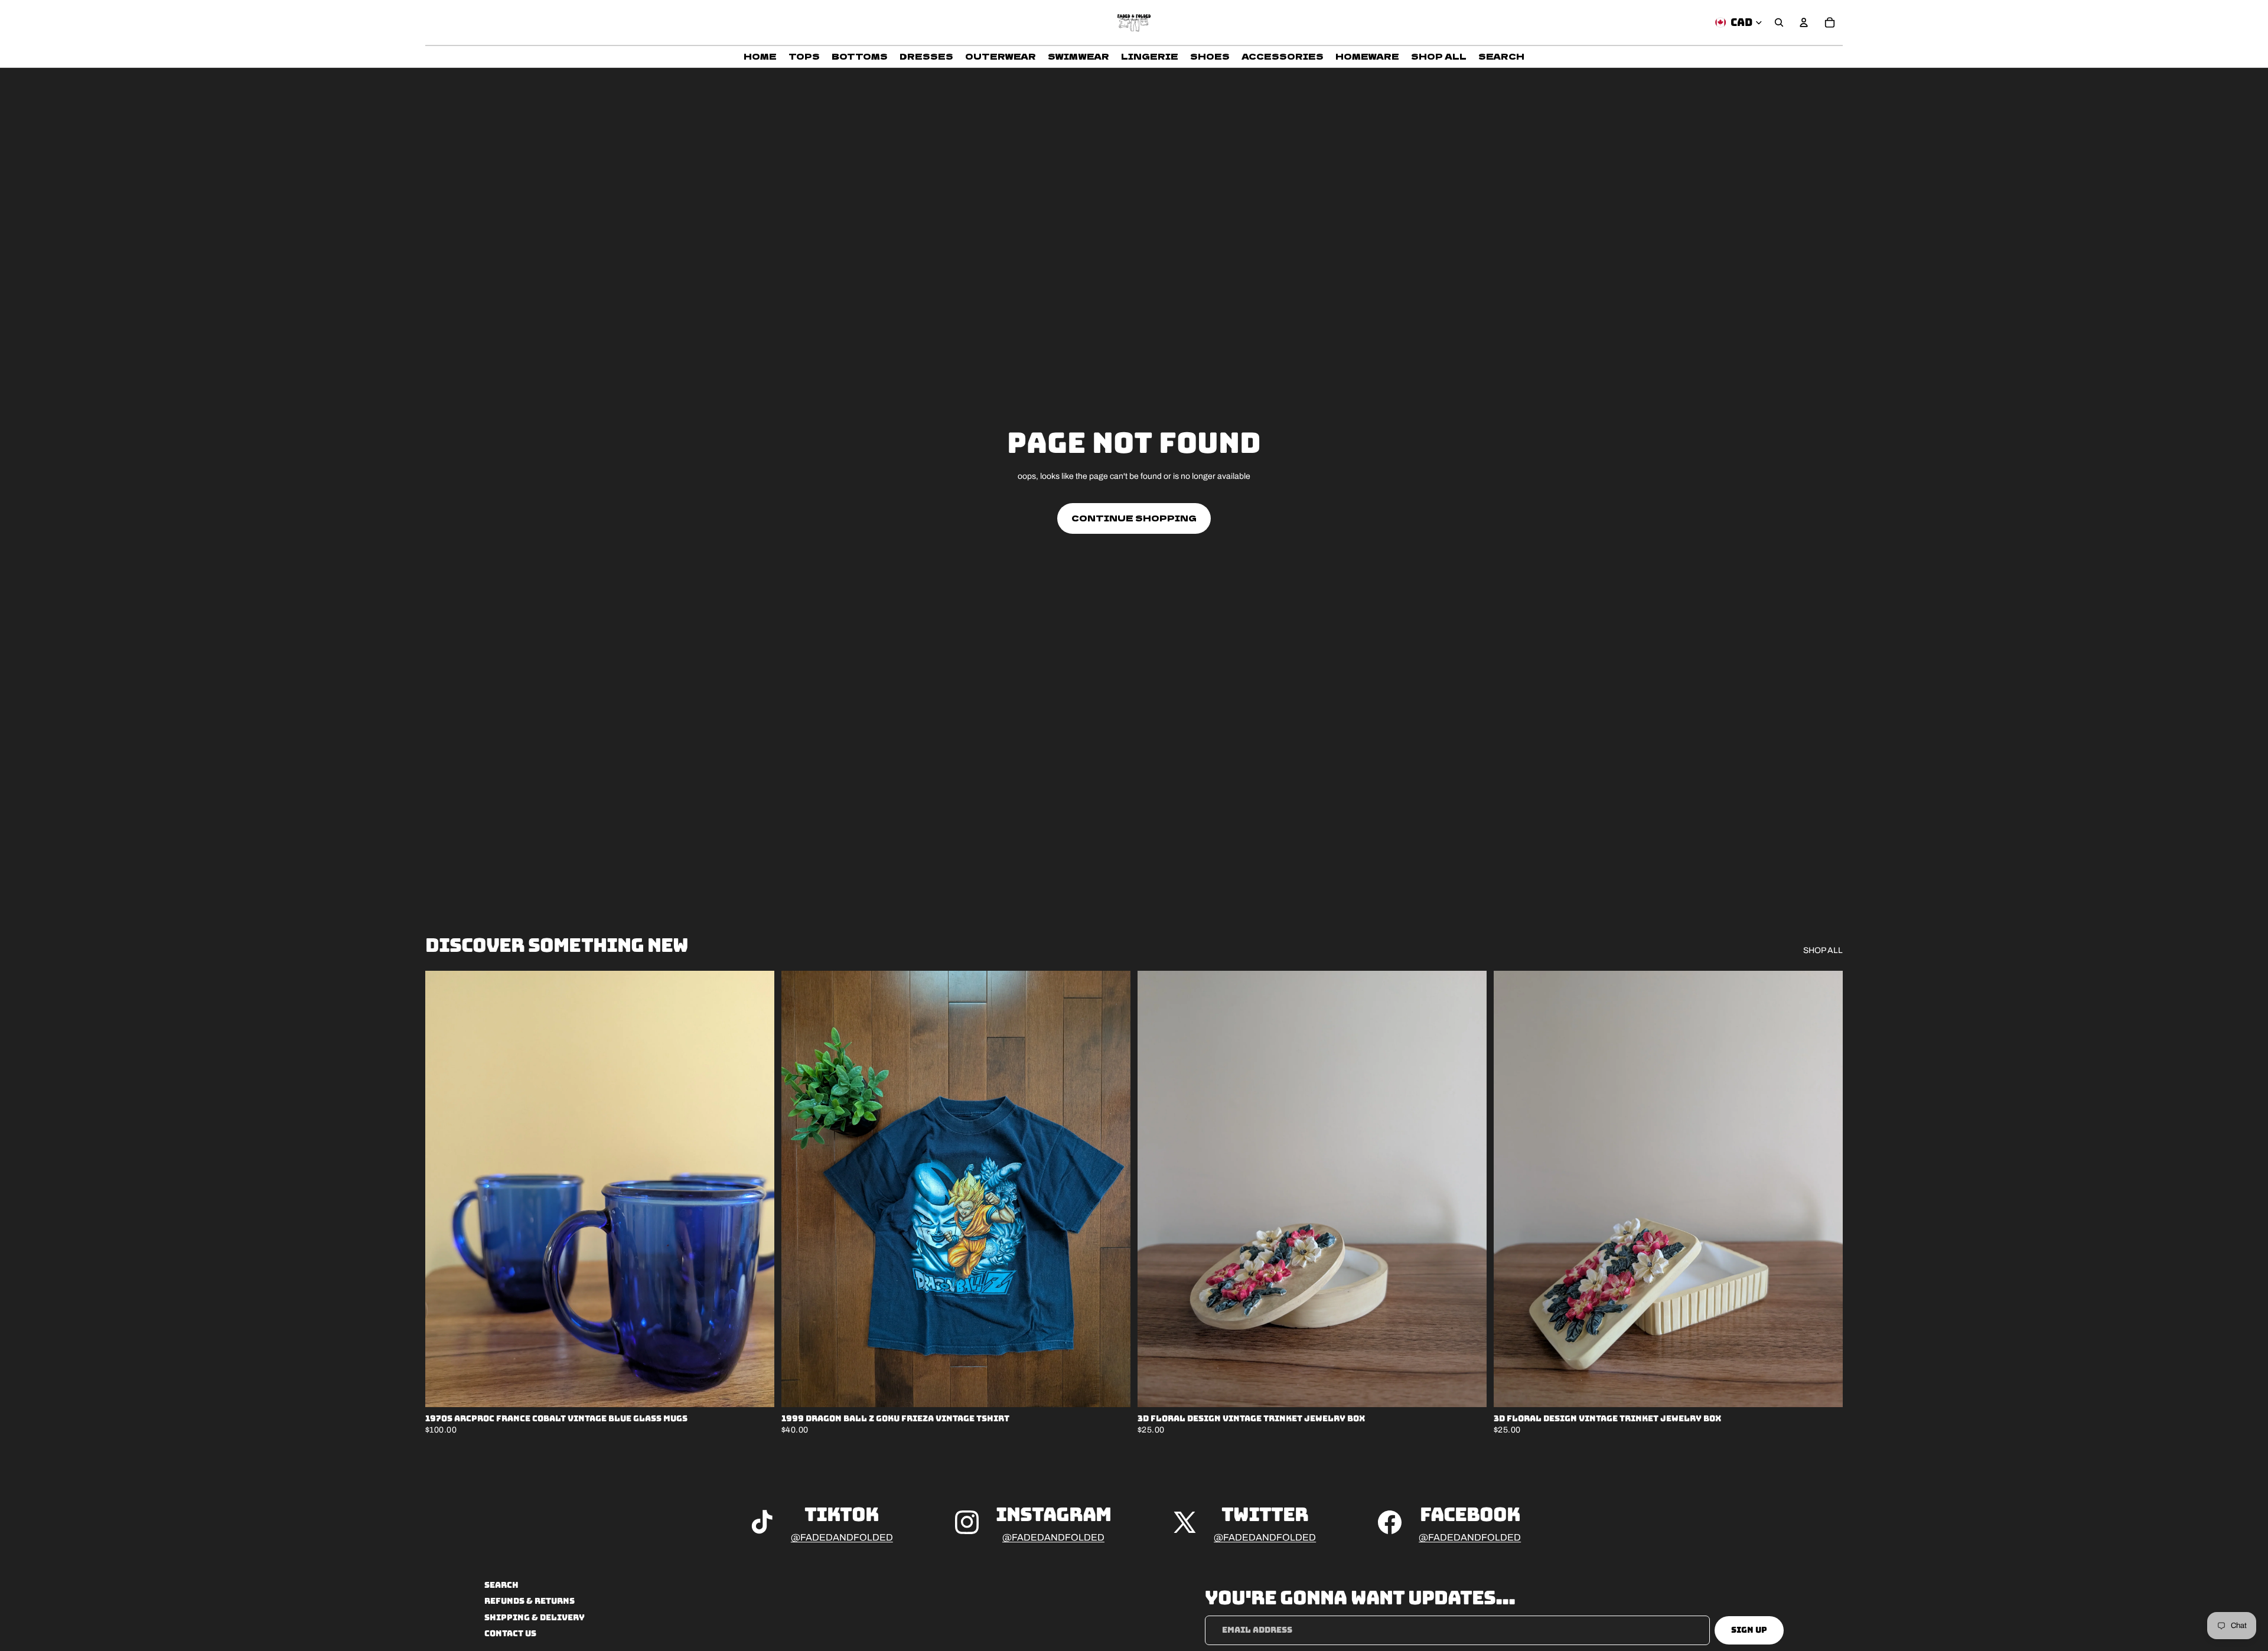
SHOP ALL (1823, 950)
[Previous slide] (443, 1189)
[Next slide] (757, 1189)
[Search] (1779, 22)
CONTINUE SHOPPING (1134, 518)
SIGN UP (1749, 1630)
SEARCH (501, 1585)
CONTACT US (510, 1633)
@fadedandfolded (842, 1537)
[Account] (1804, 22)
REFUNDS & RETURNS (529, 1601)
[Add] (756, 1389)
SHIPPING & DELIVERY (535, 1617)
